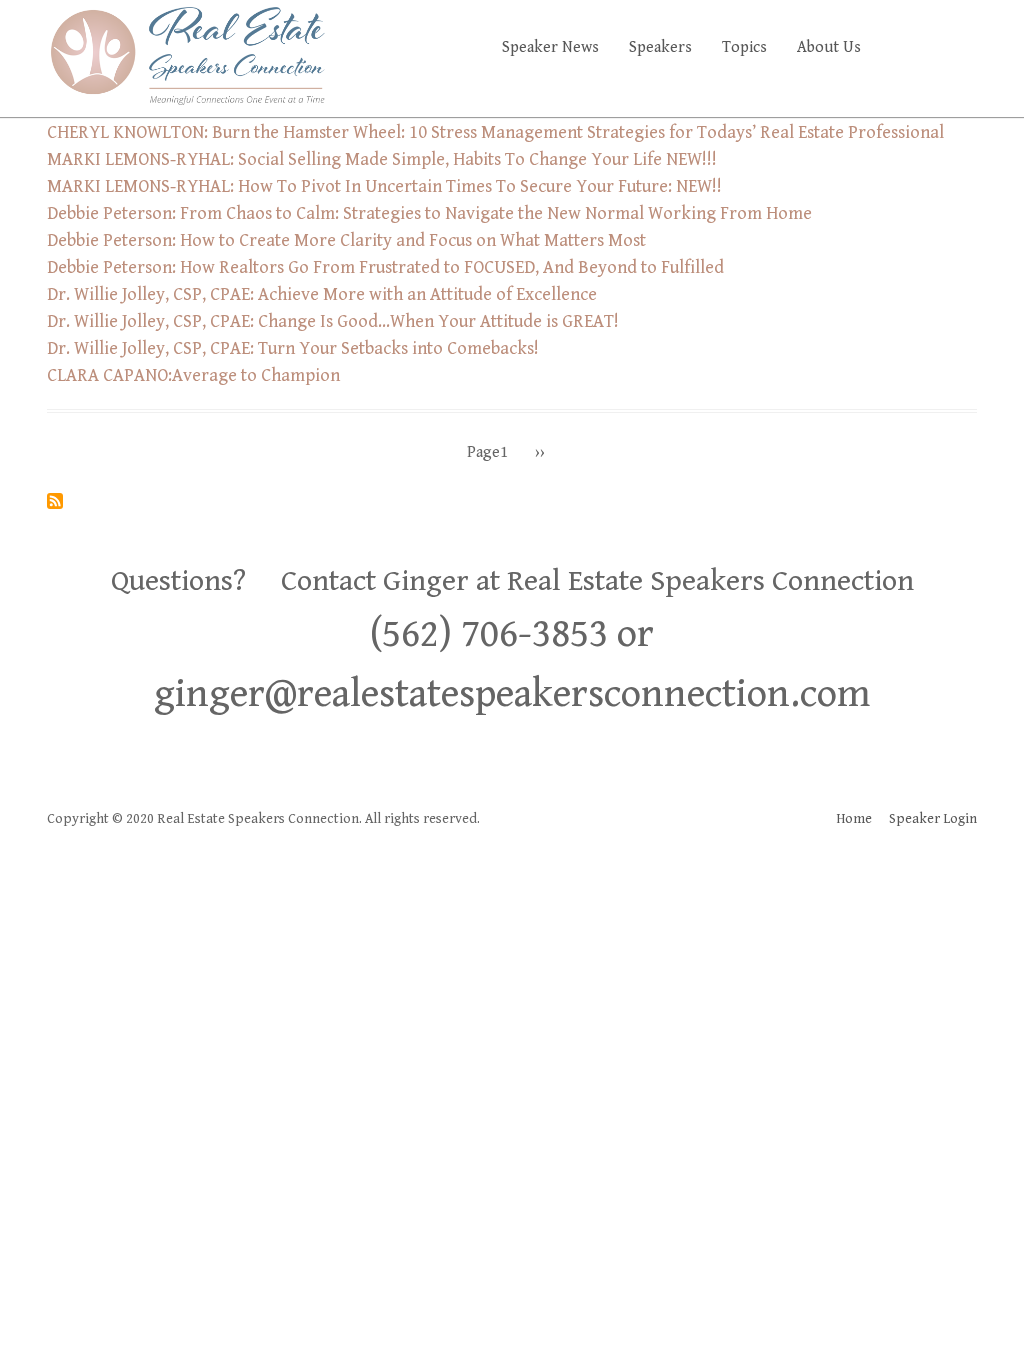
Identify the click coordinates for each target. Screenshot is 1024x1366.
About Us (829, 47)
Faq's (942, 47)
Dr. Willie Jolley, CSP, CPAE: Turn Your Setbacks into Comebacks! (293, 348)
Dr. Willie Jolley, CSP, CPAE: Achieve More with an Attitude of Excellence (322, 294)
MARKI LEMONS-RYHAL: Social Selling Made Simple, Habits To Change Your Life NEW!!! (382, 159)
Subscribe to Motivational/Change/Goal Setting (55, 501)
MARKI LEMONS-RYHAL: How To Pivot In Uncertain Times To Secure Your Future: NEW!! (384, 186)
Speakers (660, 47)
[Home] (187, 54)
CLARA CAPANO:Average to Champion (193, 375)
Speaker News (550, 47)
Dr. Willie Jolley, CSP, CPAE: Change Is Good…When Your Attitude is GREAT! (333, 321)
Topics (744, 47)
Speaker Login (933, 819)
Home (854, 819)
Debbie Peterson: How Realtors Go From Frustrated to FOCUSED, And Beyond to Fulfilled (385, 267)
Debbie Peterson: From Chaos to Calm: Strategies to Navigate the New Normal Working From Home (429, 213)
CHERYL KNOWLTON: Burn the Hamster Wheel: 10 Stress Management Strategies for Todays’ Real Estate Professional (495, 132)
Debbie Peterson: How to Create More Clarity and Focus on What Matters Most (346, 240)
